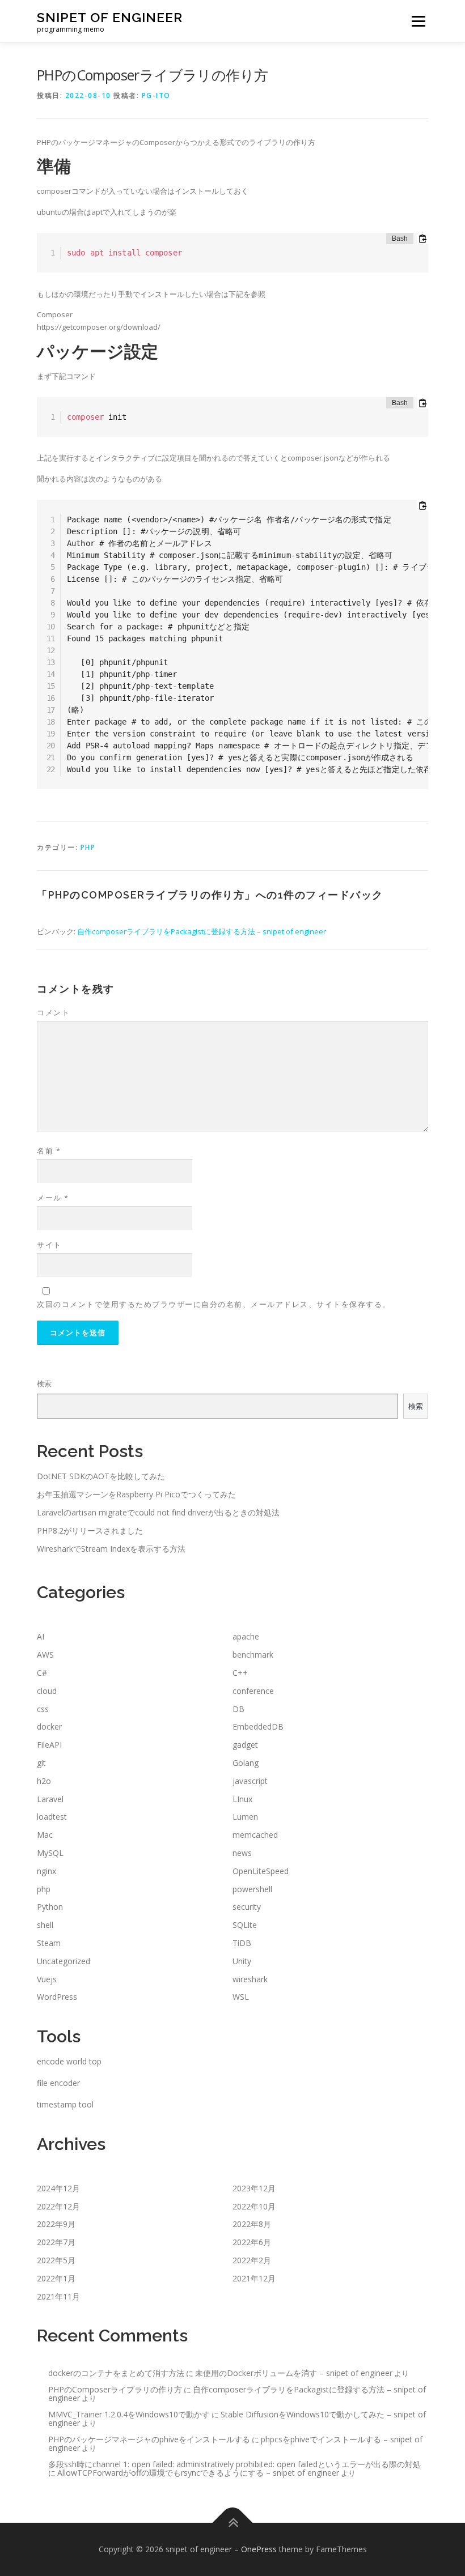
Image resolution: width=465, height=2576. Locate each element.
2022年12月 (58, 2206)
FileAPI (49, 1745)
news (242, 1853)
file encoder (58, 2083)
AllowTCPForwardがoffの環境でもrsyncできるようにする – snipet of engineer (198, 2473)
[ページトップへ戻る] (233, 2522)
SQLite (245, 1925)
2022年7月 (56, 2242)
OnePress (259, 2549)
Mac (45, 1835)
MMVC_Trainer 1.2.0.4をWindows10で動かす (129, 2414)
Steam (49, 1943)
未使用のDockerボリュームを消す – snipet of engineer (294, 2373)
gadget (245, 1745)
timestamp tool (65, 2104)
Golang (246, 1763)
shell (45, 1925)
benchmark (253, 1655)
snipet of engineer (110, 17)
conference (253, 1691)
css (43, 1709)
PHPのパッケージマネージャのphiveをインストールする (149, 2439)
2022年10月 (254, 2206)
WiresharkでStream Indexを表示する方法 (111, 1549)
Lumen (245, 1817)
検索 (44, 1383)
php (88, 847)
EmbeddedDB (258, 1726)
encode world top (69, 2061)
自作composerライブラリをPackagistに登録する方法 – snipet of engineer (202, 931)
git (41, 1763)
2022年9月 (56, 2224)
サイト (49, 1245)
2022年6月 (252, 2242)
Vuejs (47, 1979)
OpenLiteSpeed (261, 1871)
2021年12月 (254, 2278)
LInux (242, 1799)
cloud (47, 1691)
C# (42, 1673)
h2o (44, 1781)
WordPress (57, 1997)
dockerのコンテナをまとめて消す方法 (116, 2373)
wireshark (250, 1979)
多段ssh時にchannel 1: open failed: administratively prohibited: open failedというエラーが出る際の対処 (234, 2464)
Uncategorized (64, 1961)
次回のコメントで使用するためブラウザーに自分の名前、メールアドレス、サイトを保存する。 (214, 1304)
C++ (240, 1673)
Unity (242, 1961)
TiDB (242, 1943)
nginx (46, 1871)
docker (49, 1726)
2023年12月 (254, 2188)
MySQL (50, 1853)
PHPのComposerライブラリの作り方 (115, 2389)
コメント (53, 1012)
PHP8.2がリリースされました (90, 1530)
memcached (255, 1835)
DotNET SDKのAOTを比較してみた (101, 1476)
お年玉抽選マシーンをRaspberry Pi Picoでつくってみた (136, 1494)
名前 (49, 1151)
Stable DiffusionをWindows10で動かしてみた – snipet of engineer (237, 2419)
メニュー (418, 21)
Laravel (50, 1799)
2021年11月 (58, 2296)
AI (41, 1636)
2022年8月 (252, 2224)
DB (238, 1709)
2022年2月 (252, 2260)
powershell (252, 1889)
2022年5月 (56, 2260)
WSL (241, 1997)
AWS (45, 1655)
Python (50, 1907)
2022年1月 (56, 2278)
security (247, 1907)
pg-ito (156, 95)
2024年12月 (58, 2188)
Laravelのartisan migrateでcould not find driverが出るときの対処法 (158, 1512)
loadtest (52, 1817)
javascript (250, 1781)
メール (53, 1198)
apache (246, 1636)
